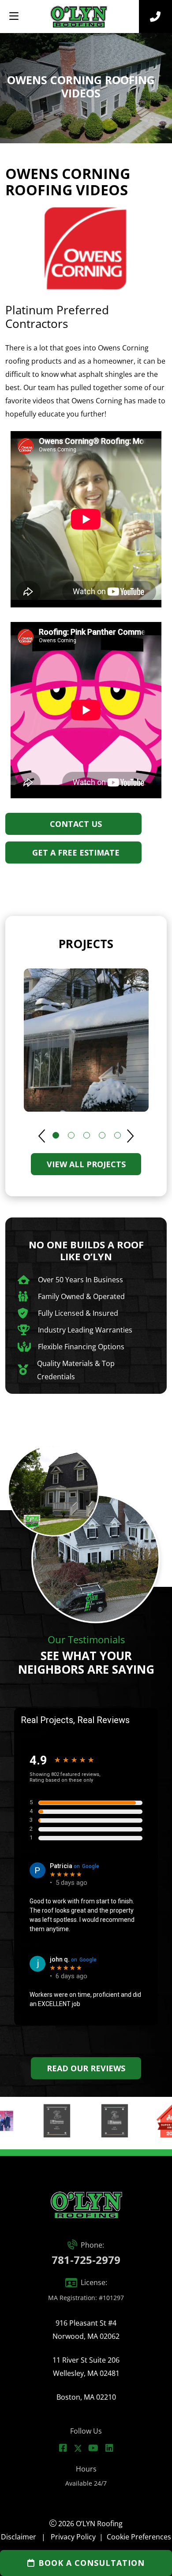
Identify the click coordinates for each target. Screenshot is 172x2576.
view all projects (86, 1164)
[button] (129, 1136)
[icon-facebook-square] (63, 2448)
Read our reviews (86, 2068)
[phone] (155, 17)
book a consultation (92, 2563)
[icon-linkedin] (109, 2448)
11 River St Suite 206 (86, 2367)
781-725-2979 (86, 2260)
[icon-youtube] (93, 2448)
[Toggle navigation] (14, 16)
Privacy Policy (73, 2537)
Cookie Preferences (139, 2537)
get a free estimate (76, 852)
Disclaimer (19, 2537)
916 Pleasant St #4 (86, 2330)
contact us (76, 824)
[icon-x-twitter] (78, 2448)
